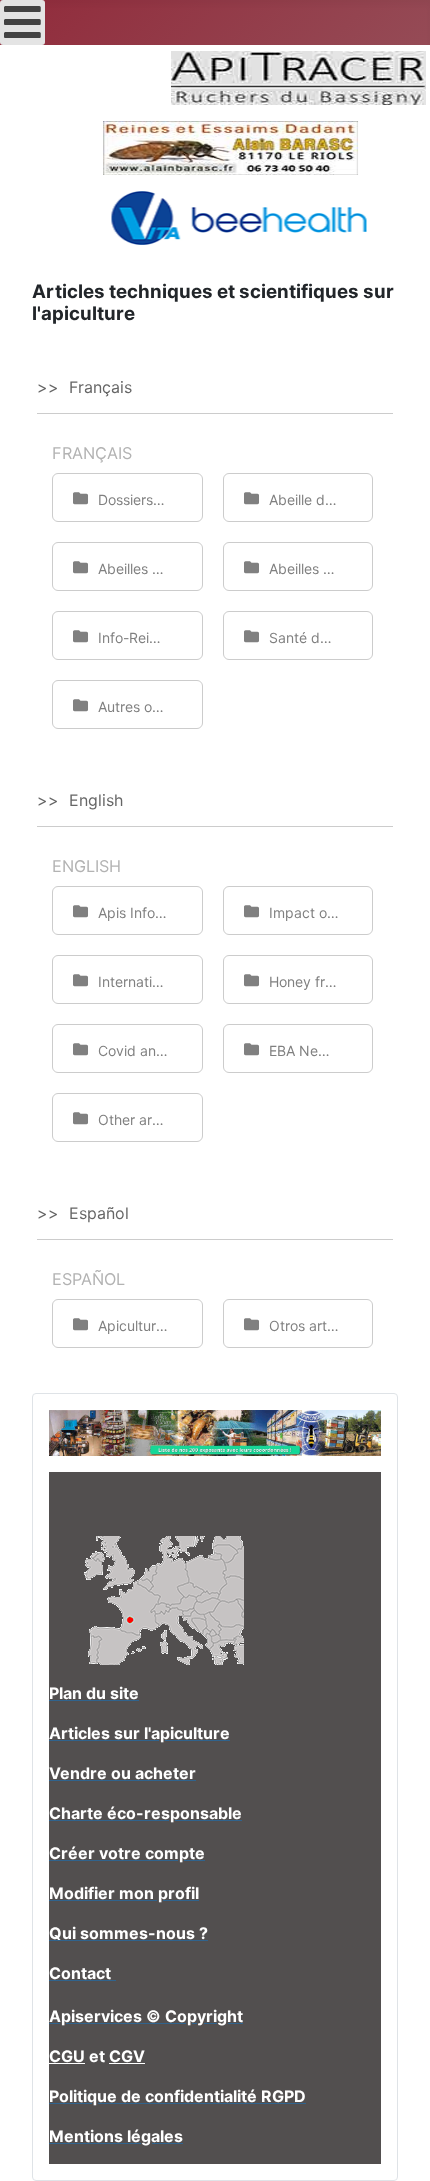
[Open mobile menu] (22, 22)
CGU (67, 2056)
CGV (127, 2056)
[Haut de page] (395, 2144)
